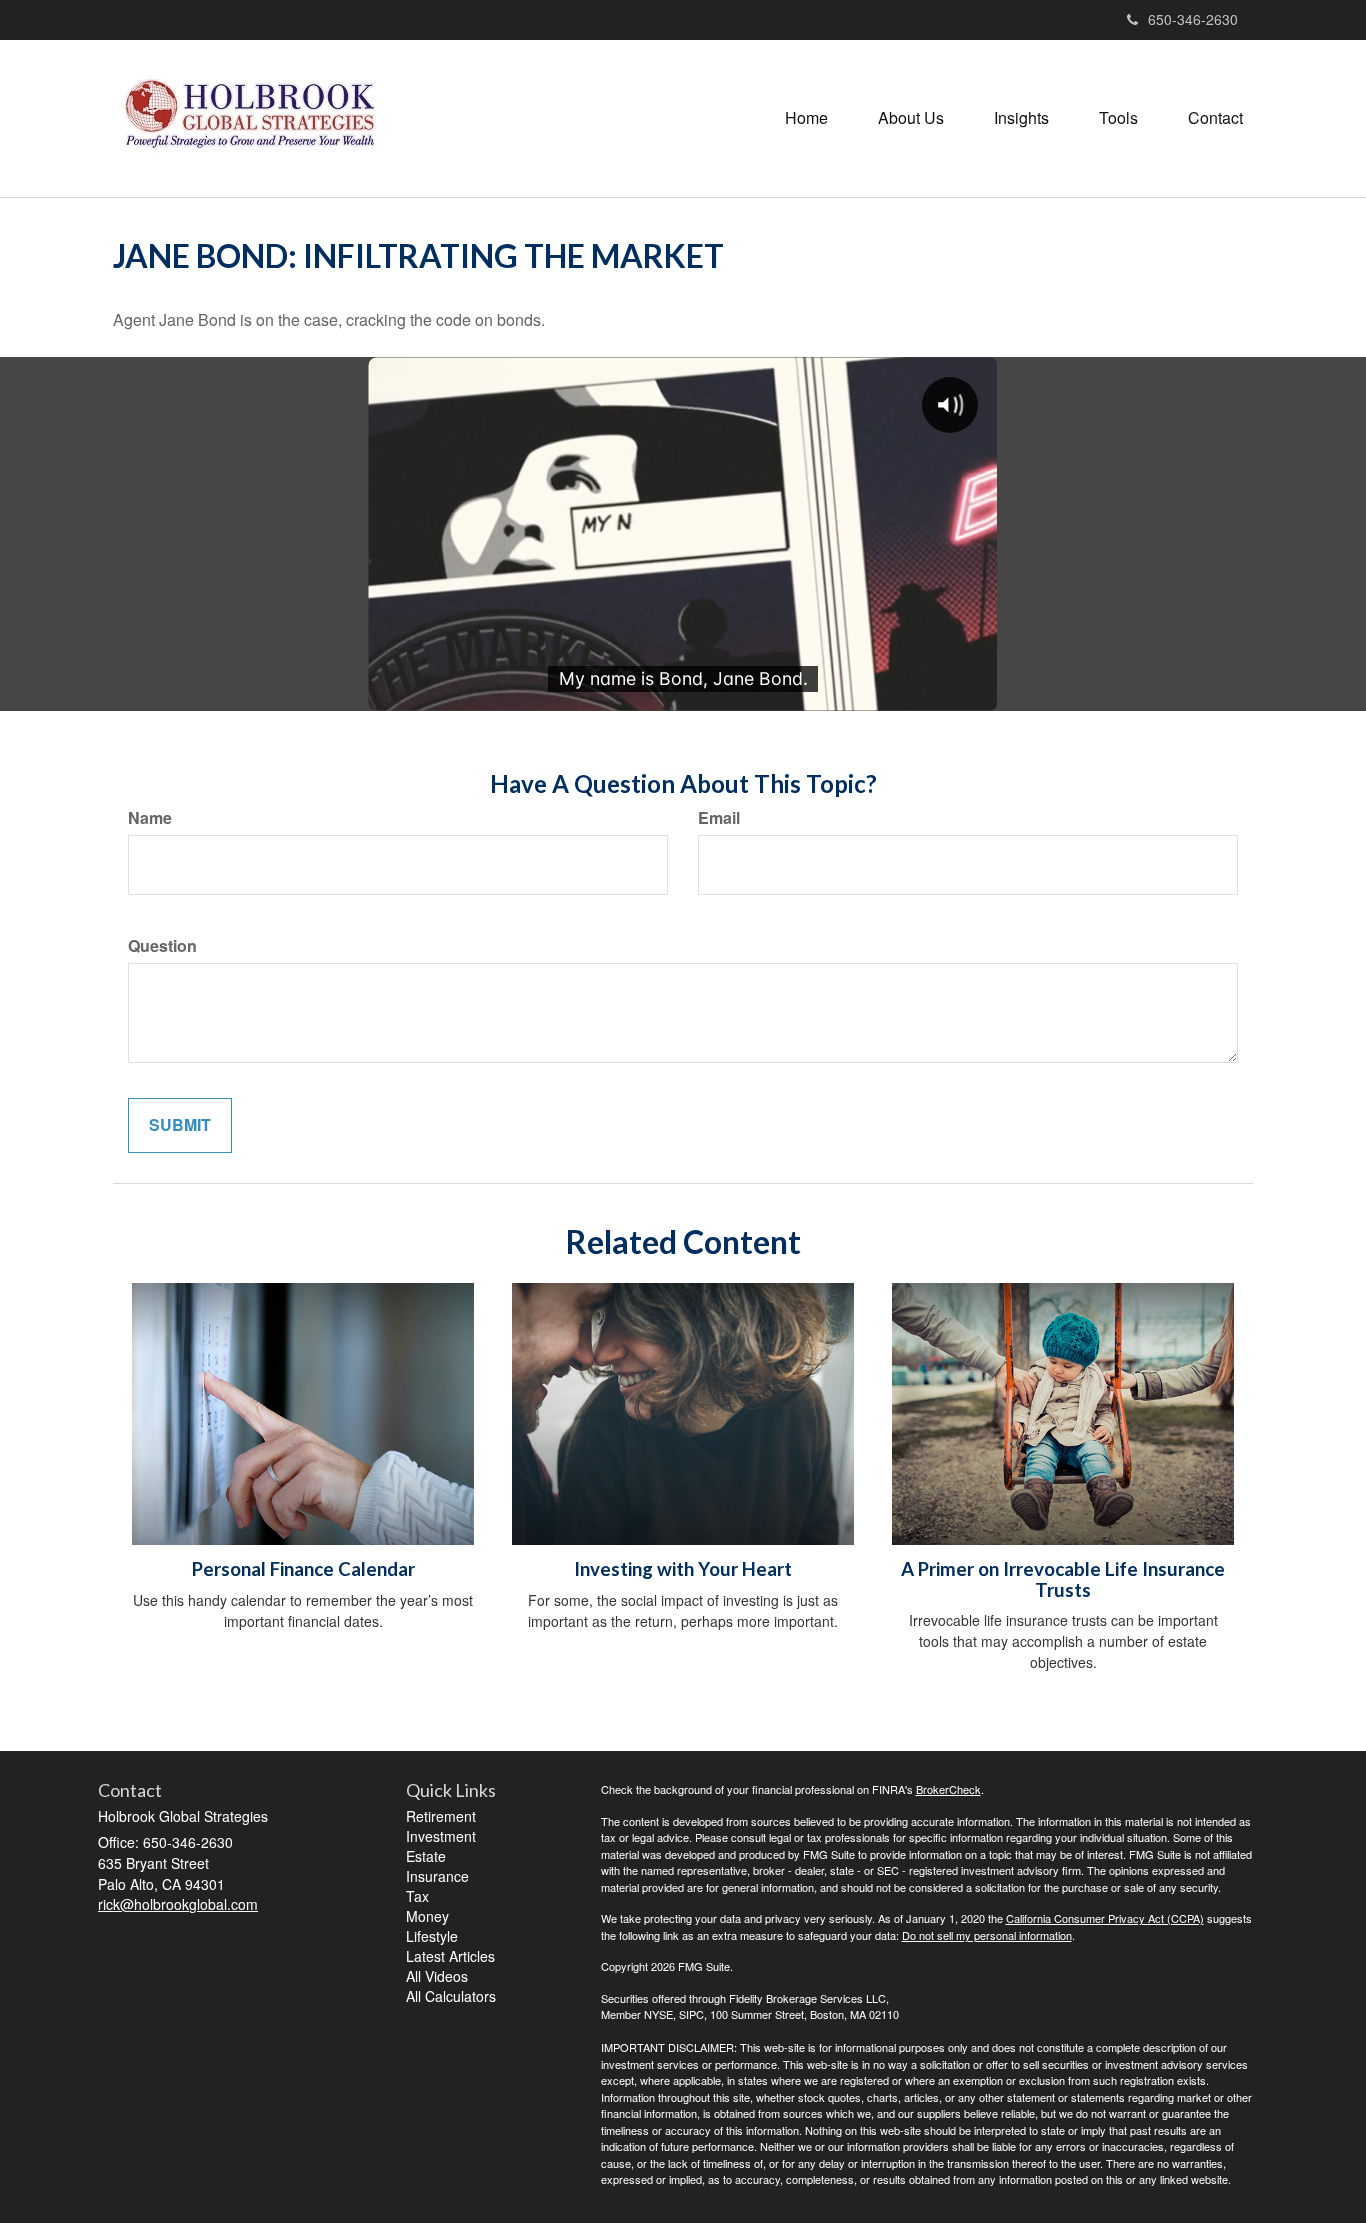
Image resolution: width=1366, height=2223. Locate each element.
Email (719, 818)
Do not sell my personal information (987, 1935)
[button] (911, 118)
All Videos (437, 1976)
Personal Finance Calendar (303, 1569)
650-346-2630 (1193, 19)
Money (427, 1916)
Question (162, 946)
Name (150, 818)
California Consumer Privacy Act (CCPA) (1105, 1918)
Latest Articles (450, 1956)
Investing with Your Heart (683, 1569)
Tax (417, 1896)
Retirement (441, 1816)
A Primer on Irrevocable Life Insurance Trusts (1063, 1579)
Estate (426, 1856)
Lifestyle (432, 1936)
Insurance (437, 1876)
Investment (441, 1836)
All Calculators (451, 1996)
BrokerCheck (948, 1789)
